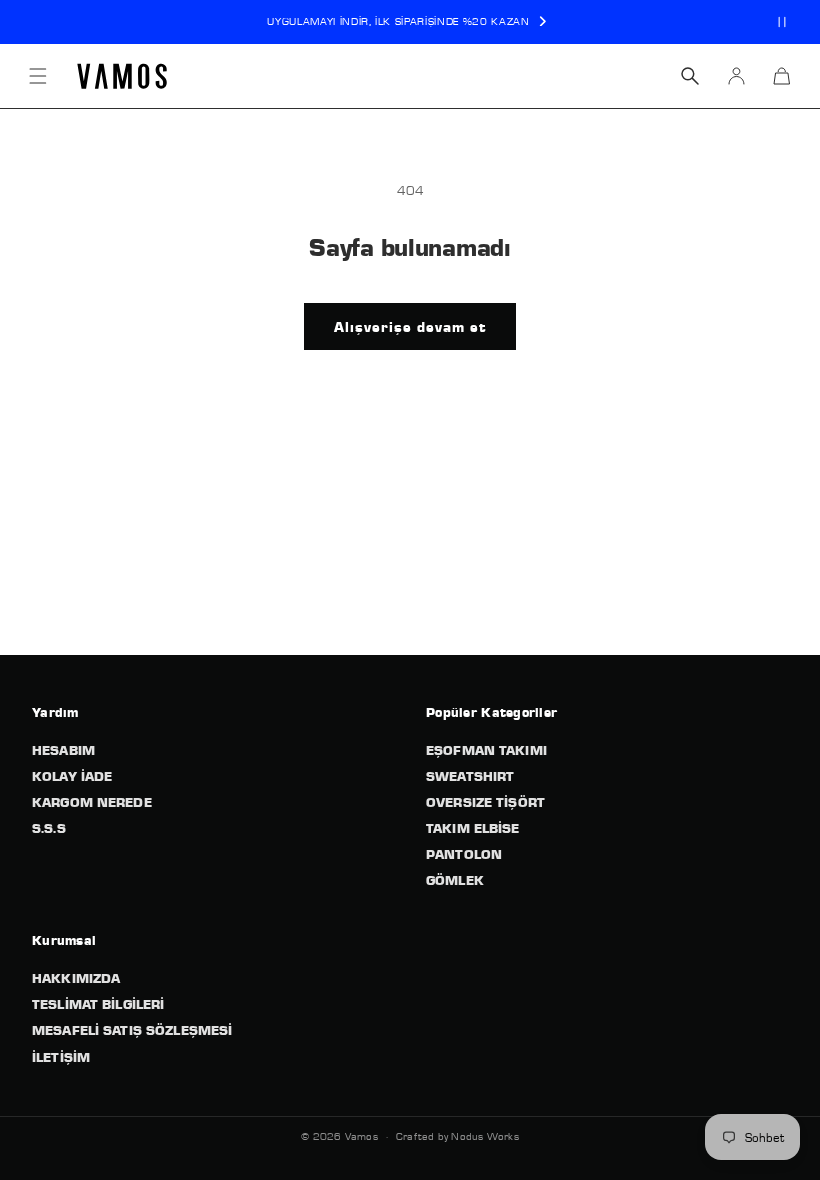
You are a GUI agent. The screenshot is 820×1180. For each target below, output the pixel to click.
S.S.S (49, 828)
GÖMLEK (455, 880)
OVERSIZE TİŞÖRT (485, 802)
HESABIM (63, 750)
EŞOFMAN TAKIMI (486, 750)
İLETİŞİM (61, 1057)
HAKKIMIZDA (76, 978)
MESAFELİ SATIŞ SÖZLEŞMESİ (132, 1030)
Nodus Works (484, 1136)
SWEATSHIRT (470, 776)
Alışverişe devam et (410, 327)
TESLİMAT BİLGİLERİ (98, 1004)
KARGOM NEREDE (92, 802)
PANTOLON (464, 854)
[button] (38, 76)
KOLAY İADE (72, 776)
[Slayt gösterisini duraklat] (782, 22)
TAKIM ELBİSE (473, 828)
